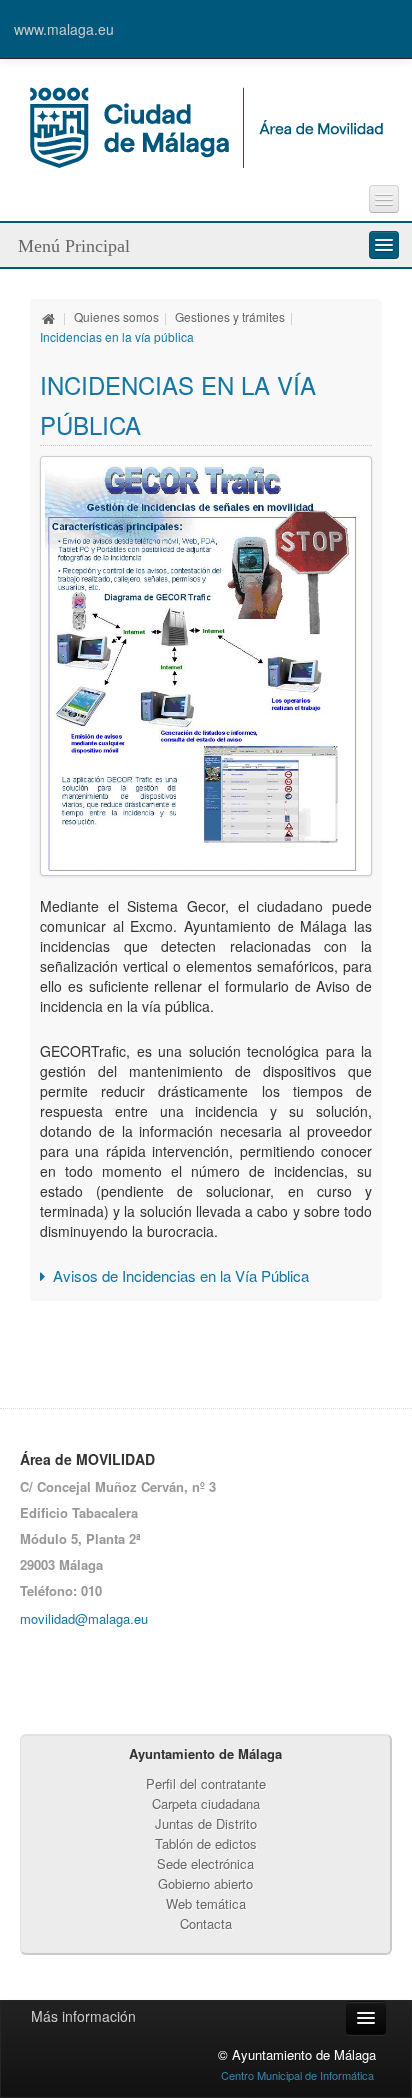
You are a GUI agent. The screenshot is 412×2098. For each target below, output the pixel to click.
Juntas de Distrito (206, 1823)
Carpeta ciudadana (206, 1803)
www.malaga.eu (64, 29)
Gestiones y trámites (230, 316)
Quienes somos (116, 316)
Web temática (206, 1903)
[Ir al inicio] (49, 316)
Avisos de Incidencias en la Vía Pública (181, 1275)
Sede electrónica (205, 1863)
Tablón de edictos (206, 1843)
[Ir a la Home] (206, 125)
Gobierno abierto (205, 1883)
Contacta (206, 1923)
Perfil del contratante (206, 1783)
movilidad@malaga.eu (84, 1618)
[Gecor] (206, 666)
